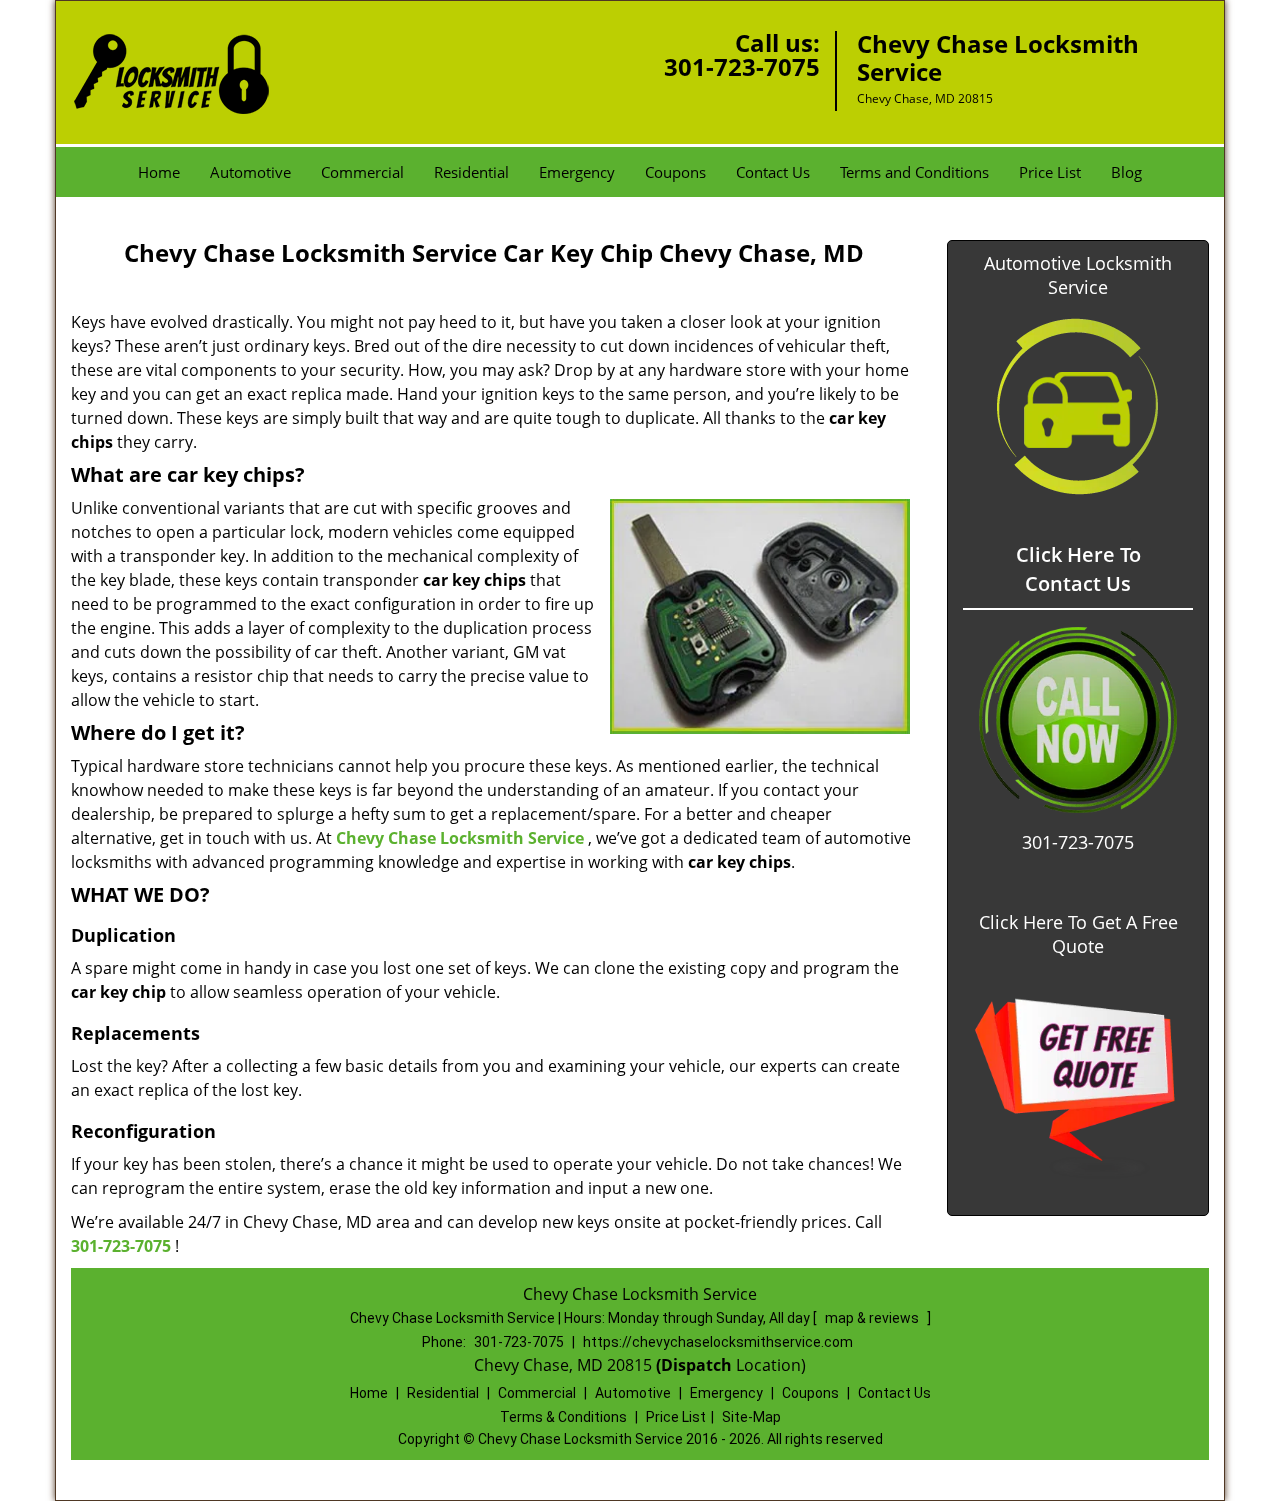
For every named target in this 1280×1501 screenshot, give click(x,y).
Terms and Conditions (914, 172)
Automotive (250, 172)
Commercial (362, 172)
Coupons (675, 172)
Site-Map (751, 1417)
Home (159, 172)
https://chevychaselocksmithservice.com (718, 1342)
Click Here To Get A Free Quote (1078, 934)
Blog (1126, 172)
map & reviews (873, 1318)
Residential (471, 172)
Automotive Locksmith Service (1078, 275)
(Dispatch (696, 1365)
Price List (1050, 172)
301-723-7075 (742, 66)
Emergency (577, 172)
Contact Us (773, 172)
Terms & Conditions (563, 1417)
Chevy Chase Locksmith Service (460, 838)
